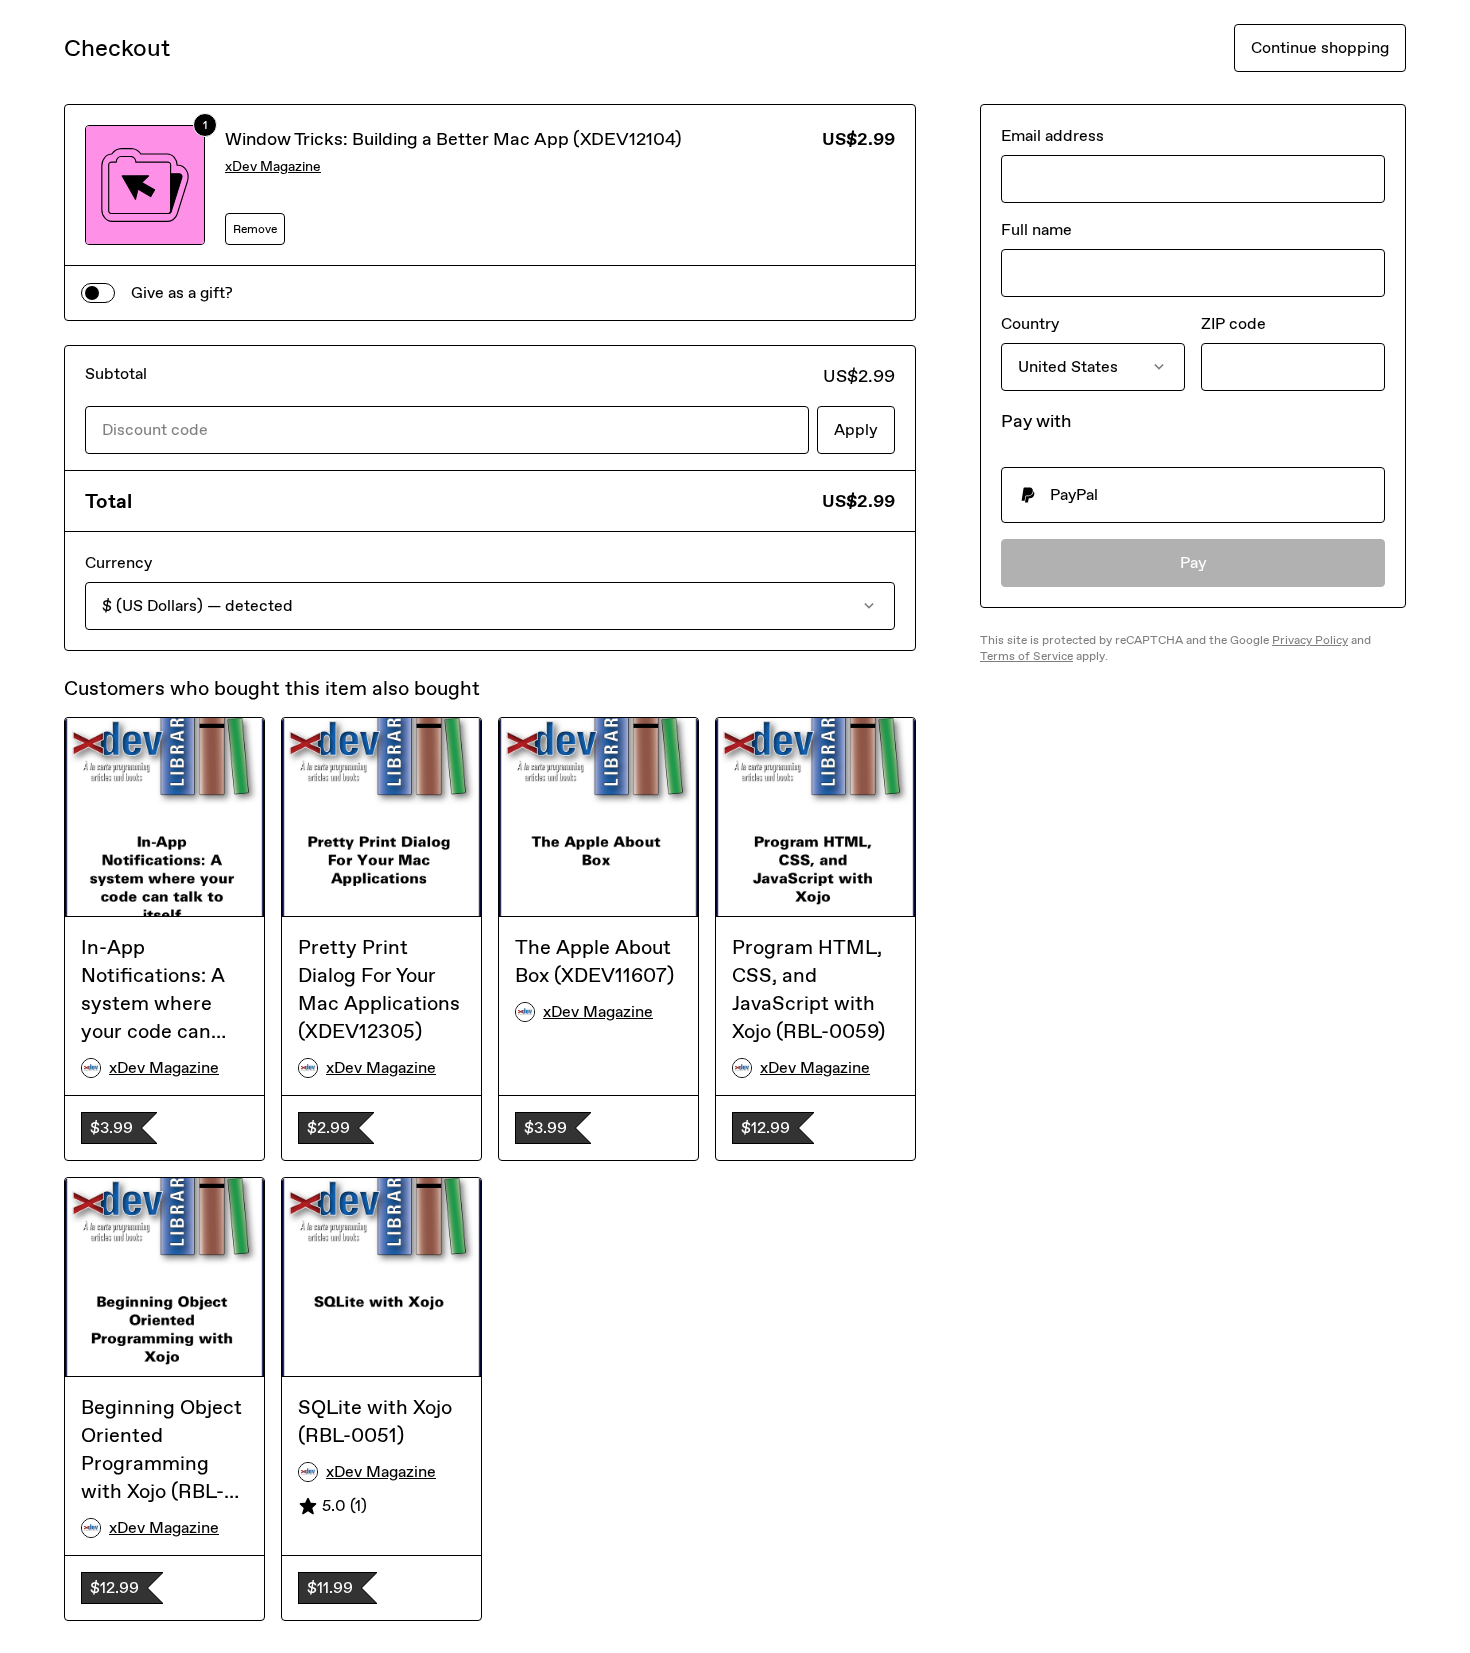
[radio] (1193, 495)
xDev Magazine (273, 166)
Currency (118, 562)
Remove (255, 229)
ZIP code (1233, 323)
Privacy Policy (1310, 640)
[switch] (98, 293)
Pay (1193, 562)
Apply (856, 429)
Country (1030, 323)
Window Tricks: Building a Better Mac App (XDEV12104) (453, 139)
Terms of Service (1026, 656)
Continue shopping (1320, 47)
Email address (1052, 135)
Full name (1036, 229)
